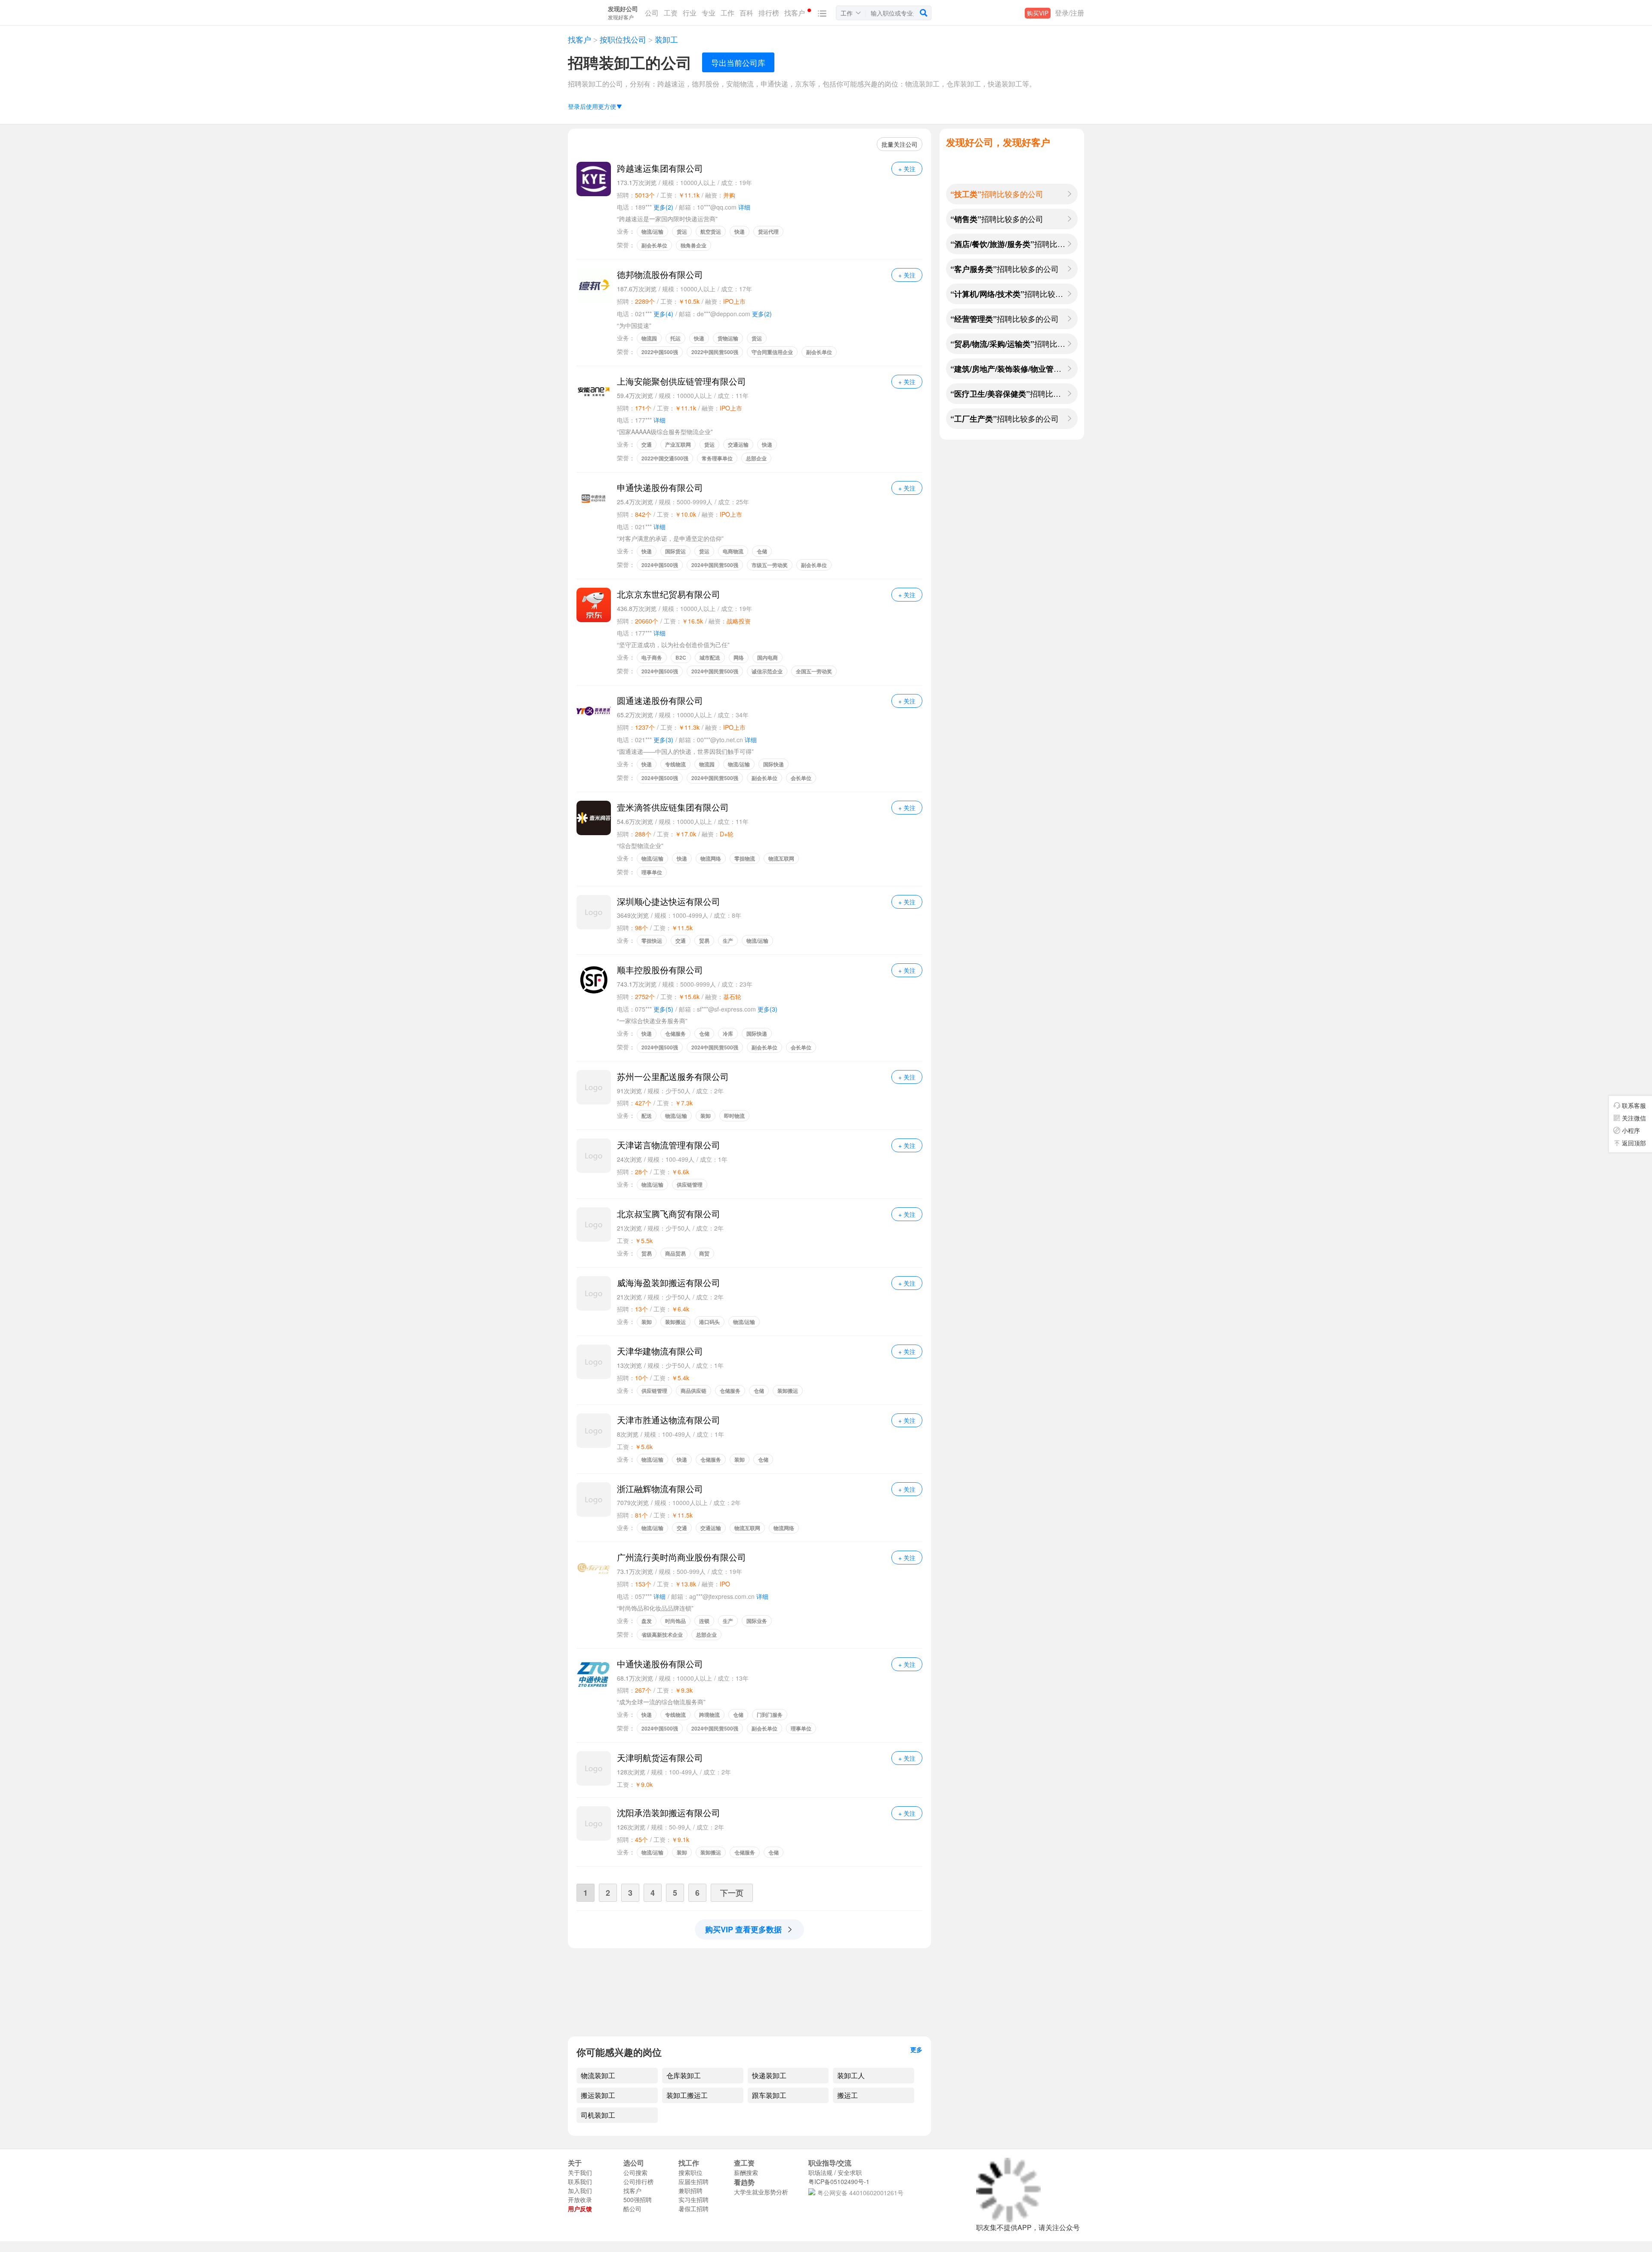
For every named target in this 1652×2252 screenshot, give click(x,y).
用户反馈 (580, 2209)
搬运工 (848, 2095)
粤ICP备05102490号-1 (839, 2181)
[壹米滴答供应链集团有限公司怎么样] (594, 818)
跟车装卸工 (769, 2095)
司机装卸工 (598, 2115)
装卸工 (665, 40)
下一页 (732, 1893)
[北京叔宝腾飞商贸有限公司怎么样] (594, 1225)
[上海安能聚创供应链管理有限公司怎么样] (594, 392)
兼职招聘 (690, 2190)
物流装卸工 (598, 2076)
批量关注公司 (900, 144)
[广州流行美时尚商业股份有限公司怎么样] (594, 1568)
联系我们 (580, 2181)
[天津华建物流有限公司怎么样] (594, 1362)
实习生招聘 (693, 2200)
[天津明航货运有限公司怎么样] (594, 1768)
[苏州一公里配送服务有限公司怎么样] (594, 1087)
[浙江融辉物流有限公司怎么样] (594, 1499)
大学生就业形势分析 (761, 2192)
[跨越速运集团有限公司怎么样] (594, 179)
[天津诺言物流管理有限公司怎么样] (594, 1156)
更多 (916, 2049)
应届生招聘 (693, 2181)
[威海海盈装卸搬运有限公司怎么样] (594, 1293)
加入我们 (580, 2190)
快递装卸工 (769, 2076)
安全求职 (850, 2172)
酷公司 (632, 2209)
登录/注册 (1069, 13)
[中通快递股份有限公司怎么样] (594, 1675)
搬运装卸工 (598, 2095)
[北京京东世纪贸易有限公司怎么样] (594, 605)
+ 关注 (907, 169)
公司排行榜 (638, 2181)
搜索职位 (690, 2172)
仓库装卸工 (684, 2076)
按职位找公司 (623, 40)
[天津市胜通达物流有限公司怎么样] (594, 1431)
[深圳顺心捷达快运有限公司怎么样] (594, 912)
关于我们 (580, 2172)
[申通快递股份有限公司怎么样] (594, 498)
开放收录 (580, 2200)
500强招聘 (638, 2200)
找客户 (579, 40)
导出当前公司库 (738, 62)
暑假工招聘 (693, 2209)
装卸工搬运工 (687, 2095)
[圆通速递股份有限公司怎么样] (594, 711)
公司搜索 (635, 2172)
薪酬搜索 (746, 2172)
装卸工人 (851, 2076)
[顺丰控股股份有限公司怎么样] (594, 981)
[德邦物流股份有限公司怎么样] (594, 285)
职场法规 (820, 2172)
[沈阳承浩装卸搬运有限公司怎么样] (594, 1823)
